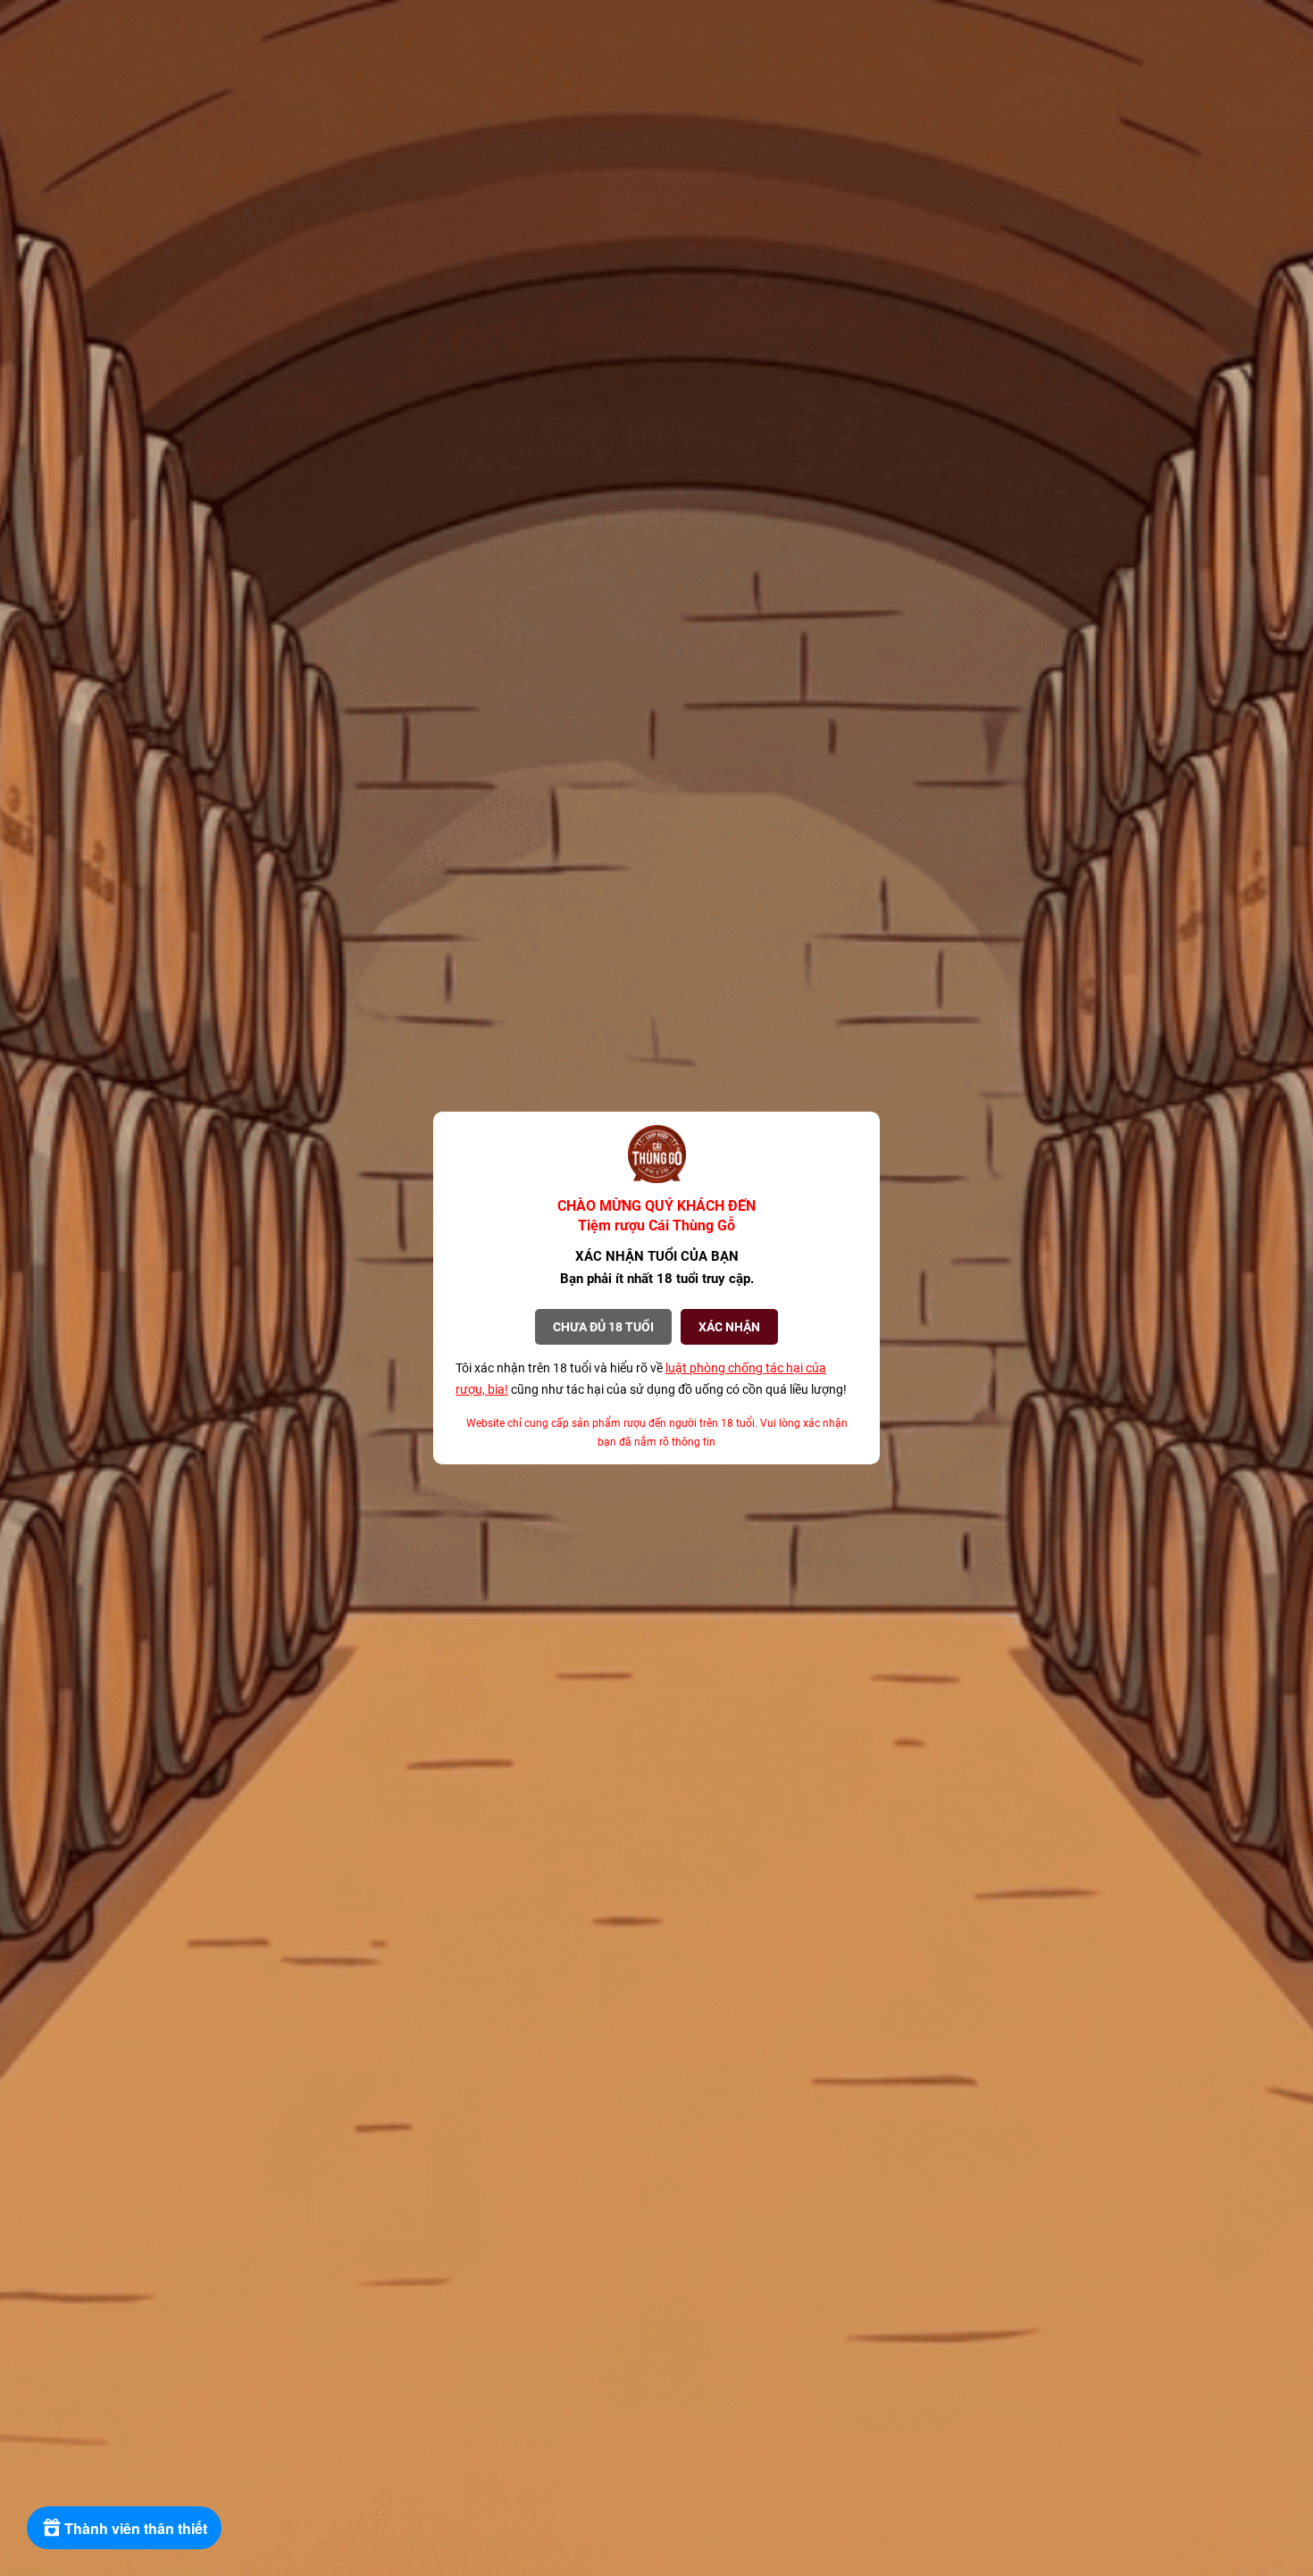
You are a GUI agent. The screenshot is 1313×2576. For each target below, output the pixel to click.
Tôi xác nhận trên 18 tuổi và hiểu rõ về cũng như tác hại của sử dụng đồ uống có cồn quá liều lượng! (651, 1379)
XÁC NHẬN (729, 1327)
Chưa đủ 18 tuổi (603, 1327)
